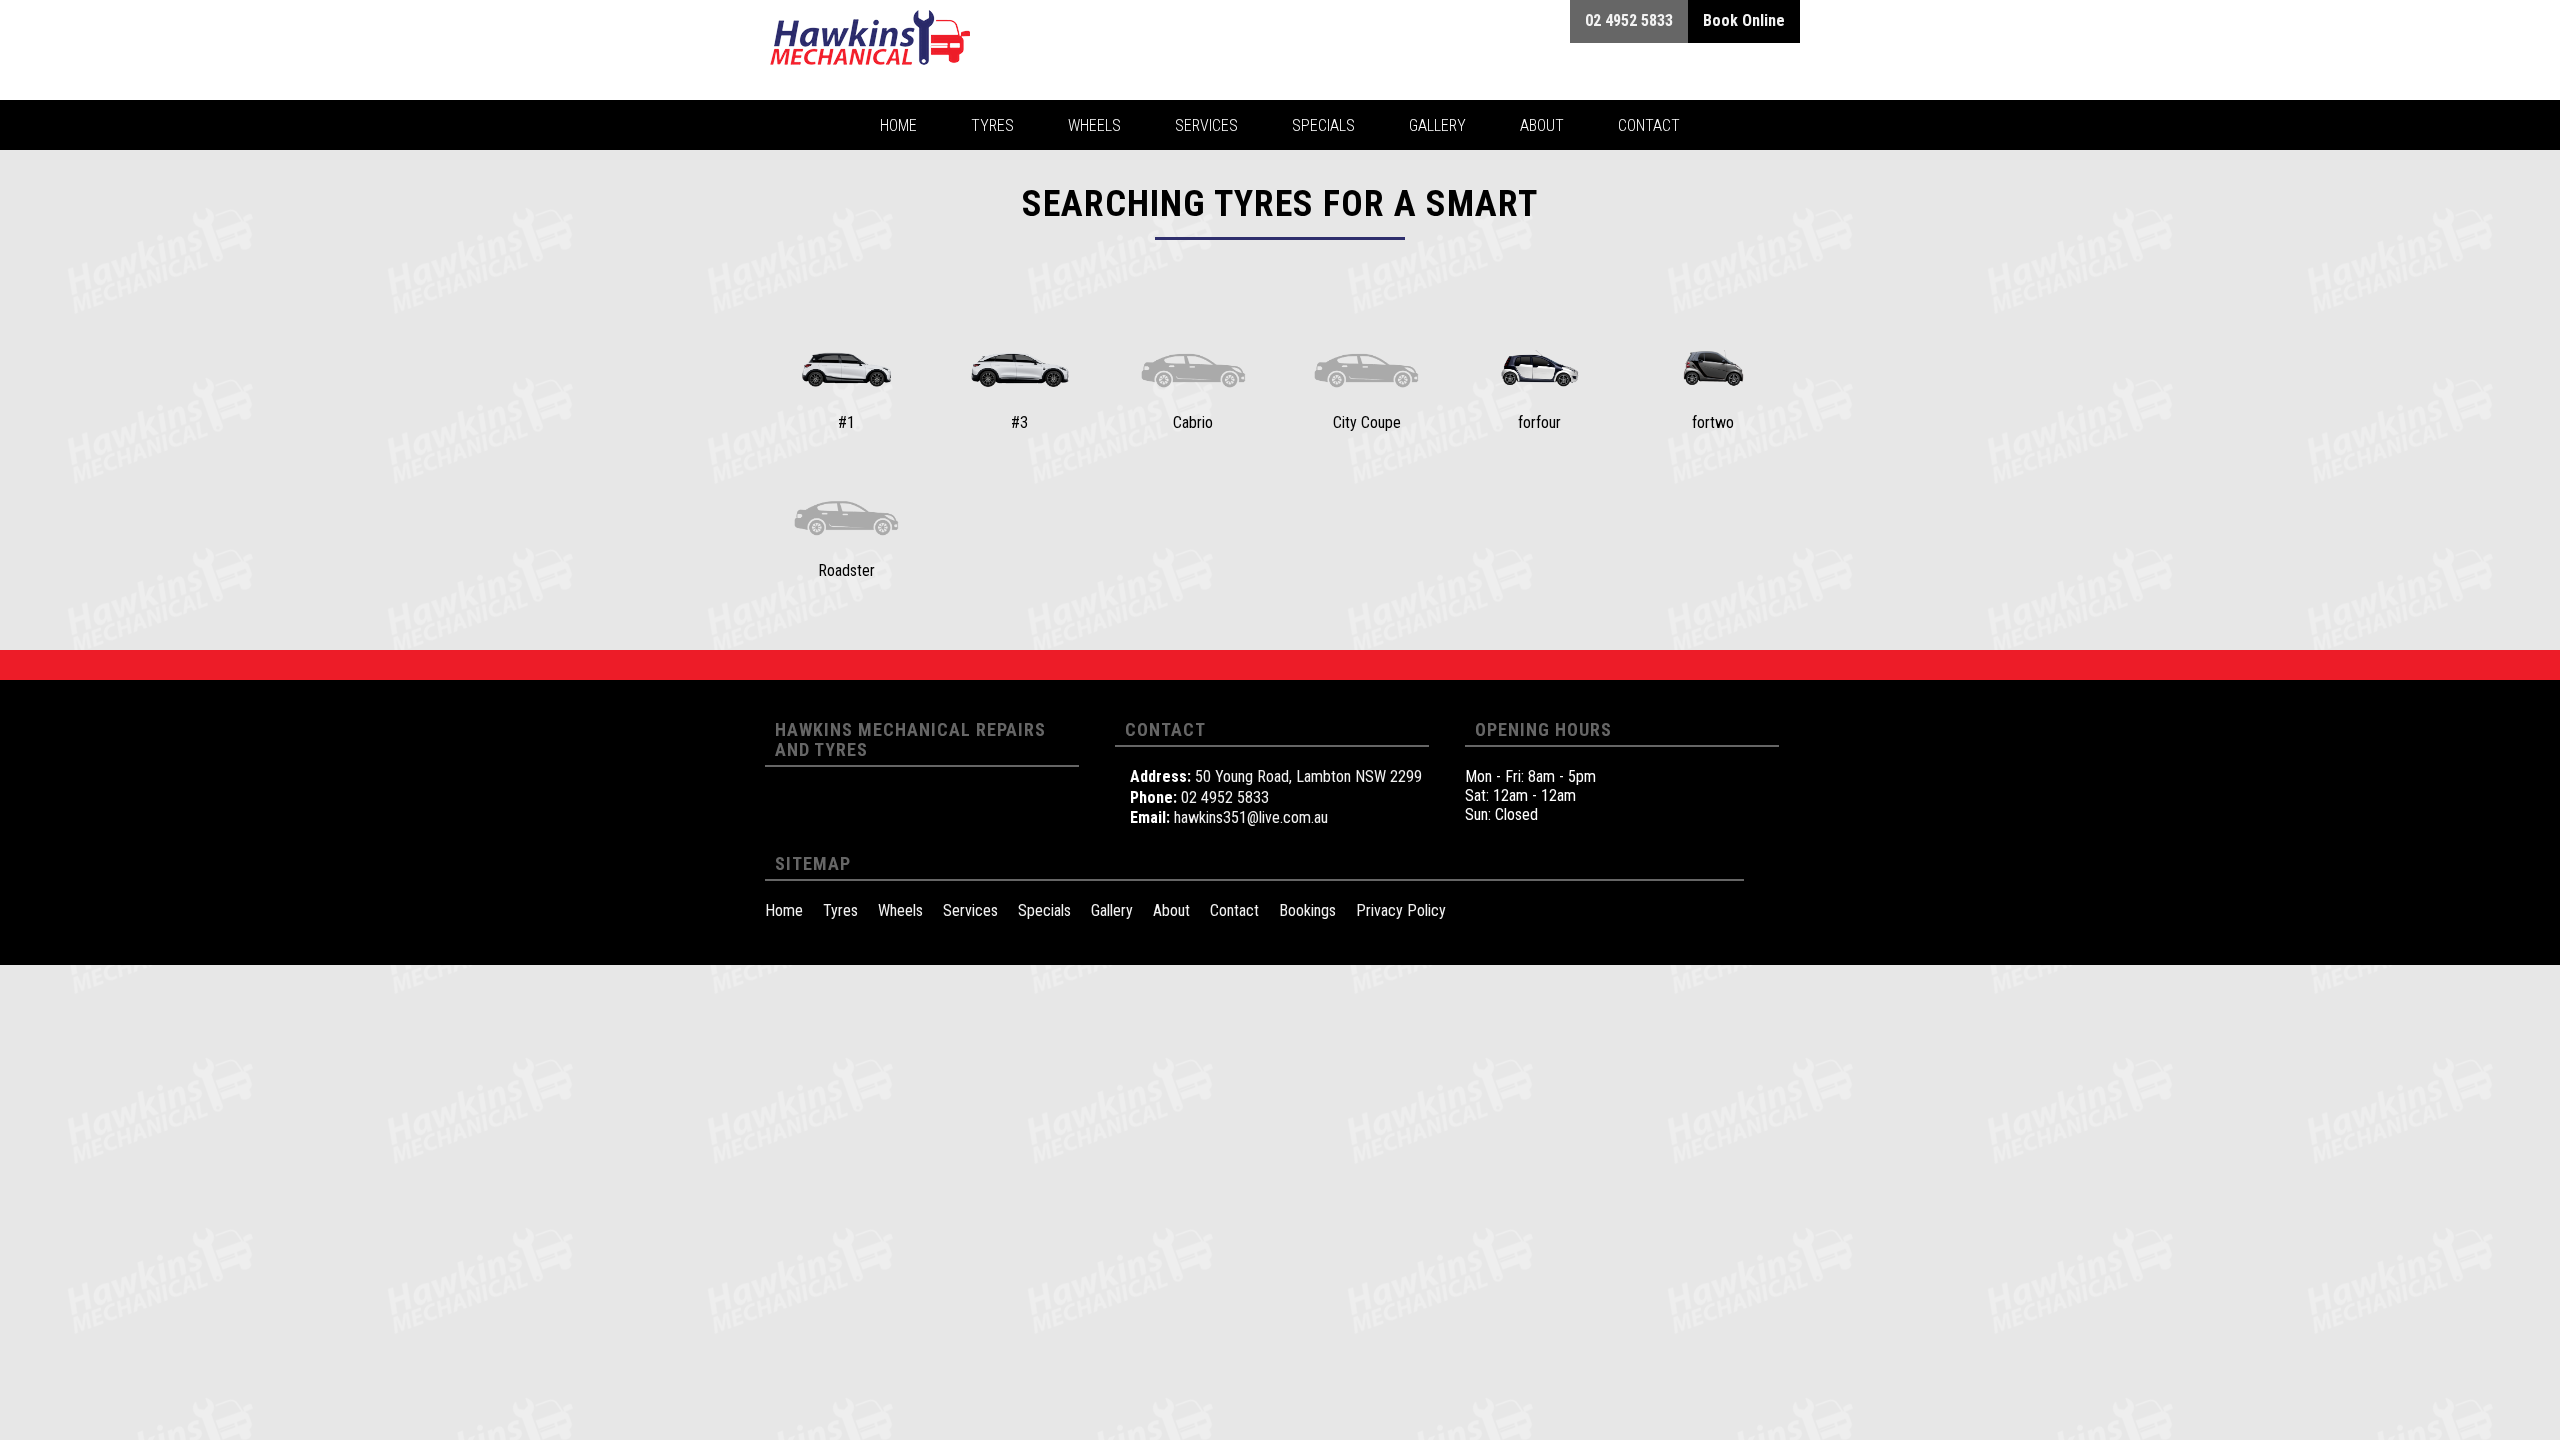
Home (784, 910)
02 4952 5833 (1225, 797)
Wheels (900, 910)
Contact (1234, 910)
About (1171, 910)
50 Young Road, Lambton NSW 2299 (1308, 776)
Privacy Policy (1401, 910)
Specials (1044, 910)
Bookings (1307, 910)
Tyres (840, 910)
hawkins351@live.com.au (1251, 817)
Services (970, 910)
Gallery (1112, 910)
